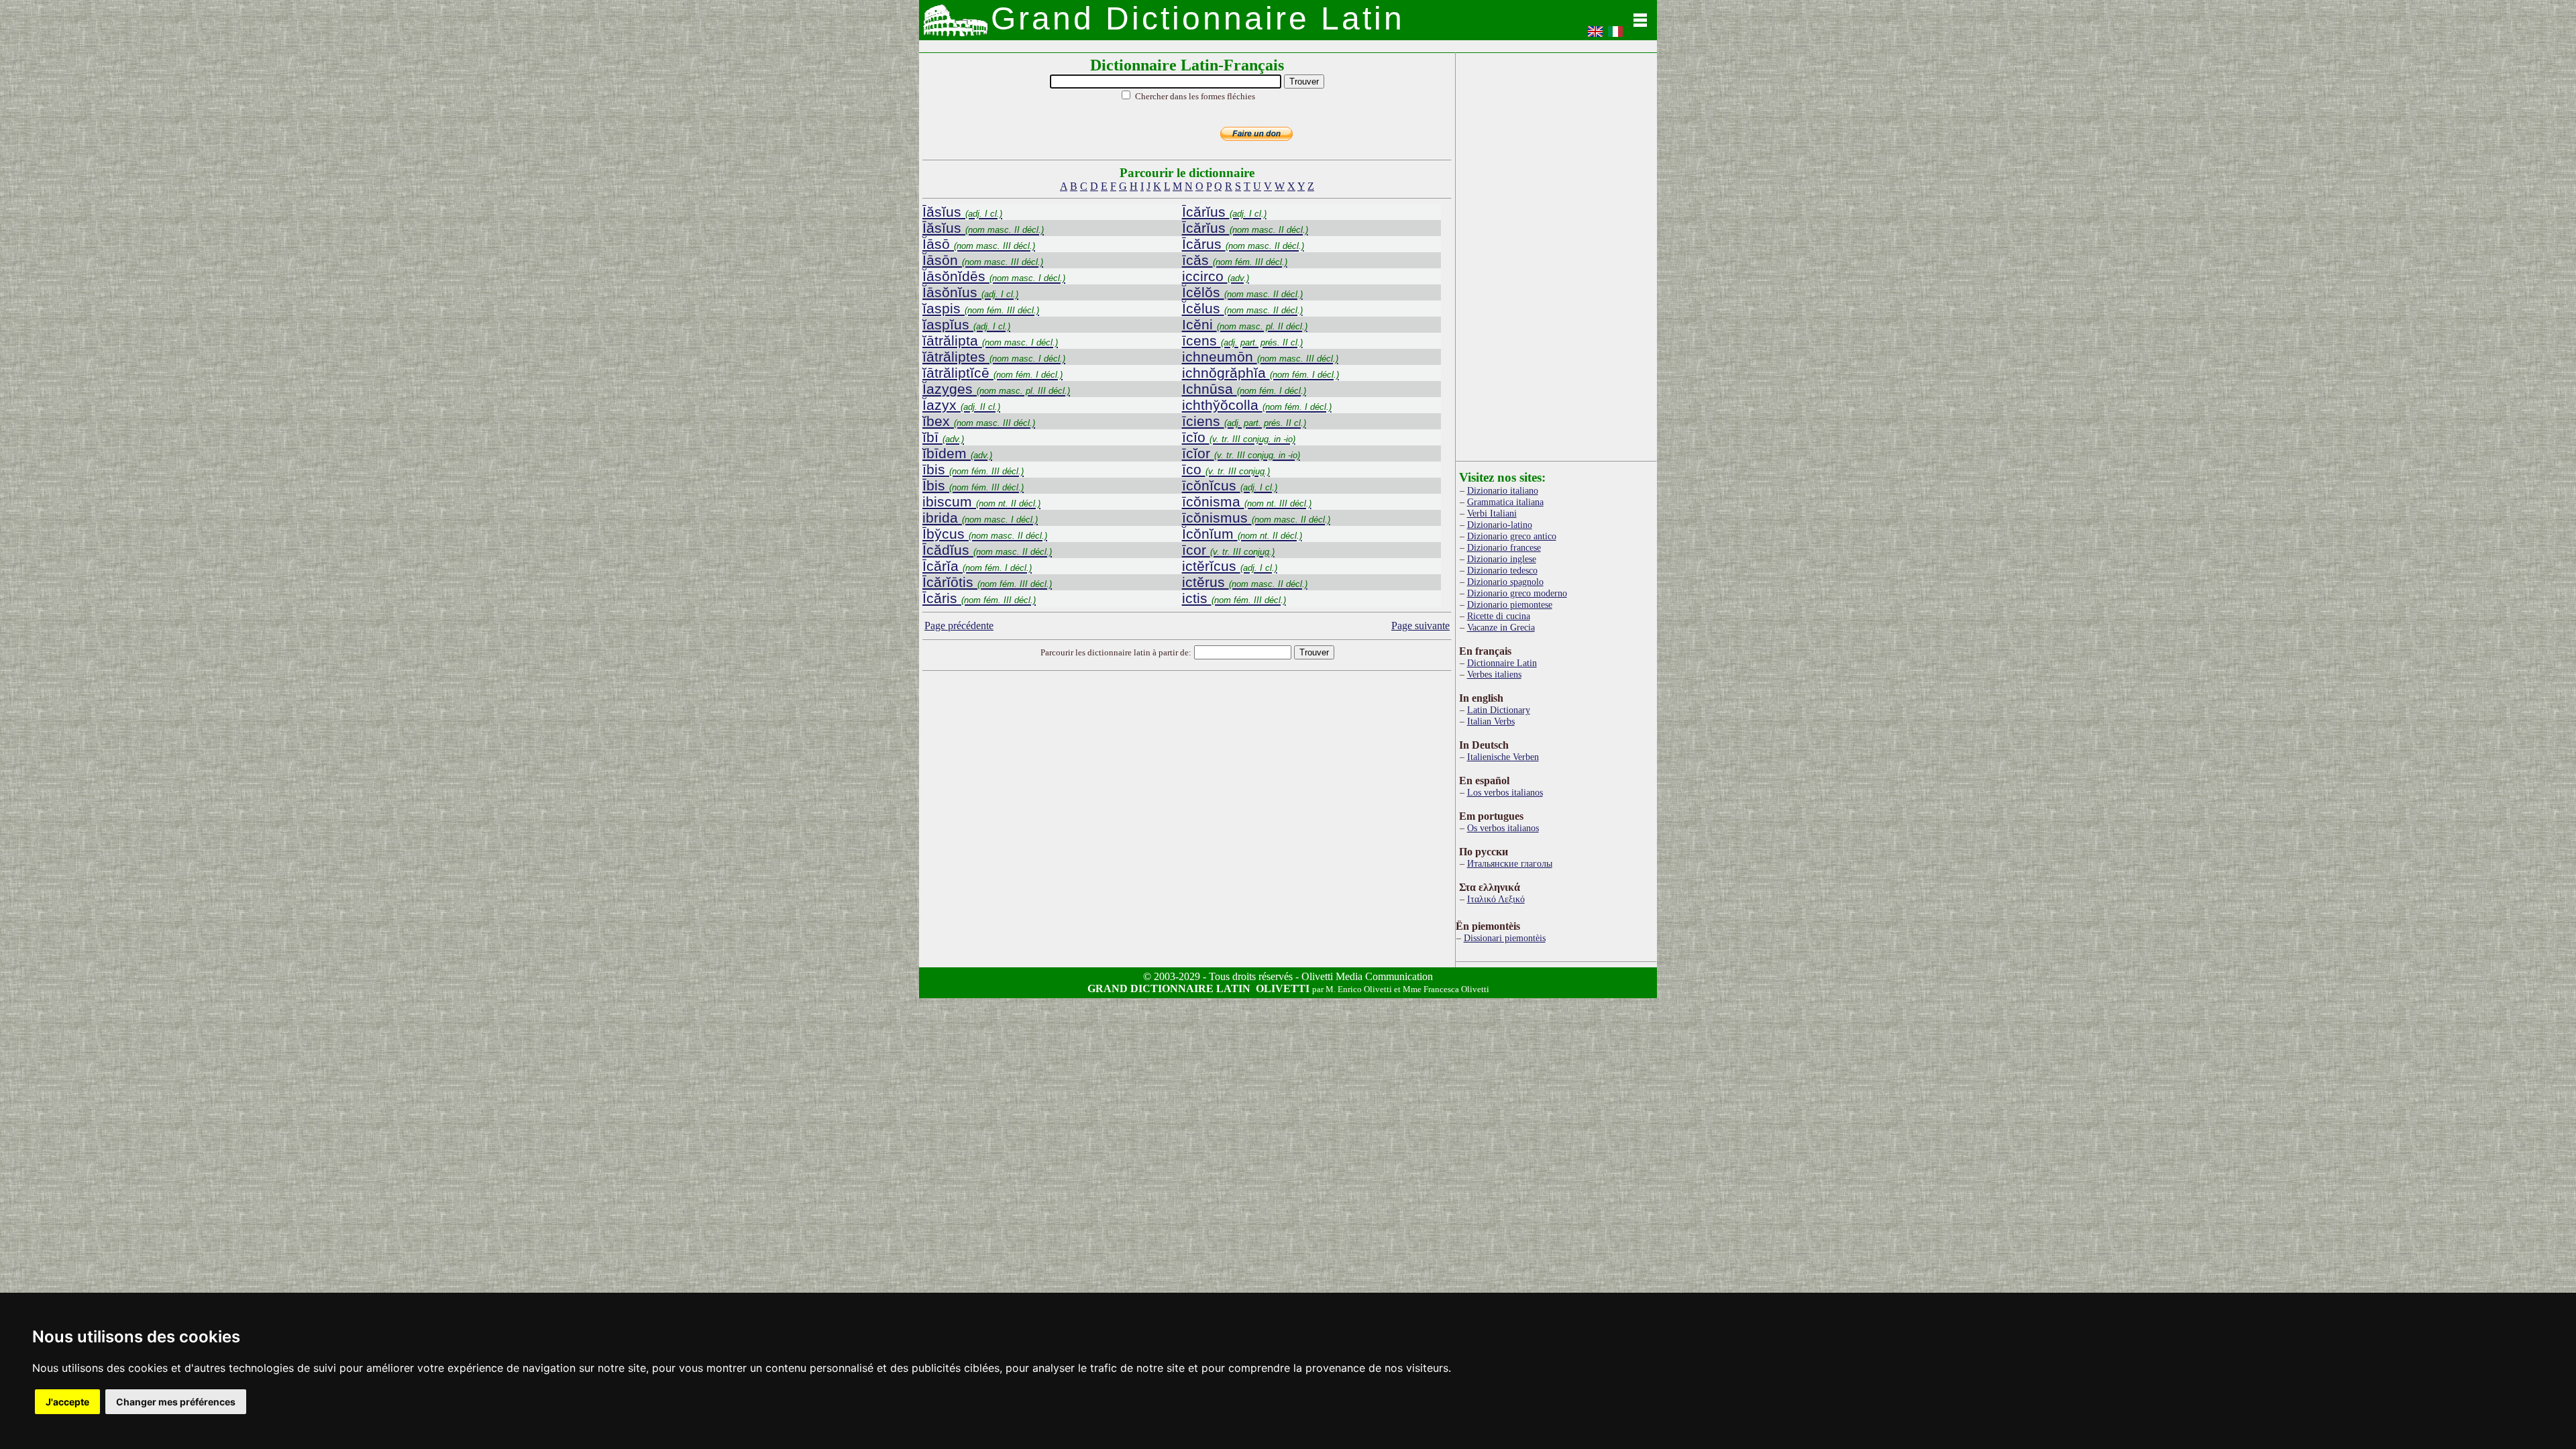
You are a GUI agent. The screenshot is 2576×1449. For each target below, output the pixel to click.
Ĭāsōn (983, 260)
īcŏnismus (1256, 518)
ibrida (980, 518)
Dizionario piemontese (1510, 604)
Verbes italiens (1494, 674)
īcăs (1235, 260)
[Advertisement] (1187, 782)
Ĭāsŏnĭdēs (994, 276)
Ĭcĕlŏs (1242, 292)
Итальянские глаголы (1510, 863)
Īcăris (979, 598)
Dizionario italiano (1503, 490)
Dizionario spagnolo (1505, 582)
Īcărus (1243, 244)
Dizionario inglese (1502, 559)
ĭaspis (981, 308)
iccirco (1216, 276)
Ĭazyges (996, 389)
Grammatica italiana (1505, 502)
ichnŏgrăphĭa (1260, 373)
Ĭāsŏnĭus (970, 292)
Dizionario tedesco (1502, 570)
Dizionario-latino (1500, 525)
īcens (1242, 340)
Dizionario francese (1504, 547)
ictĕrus (1245, 582)
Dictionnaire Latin (1502, 663)
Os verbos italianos (1503, 828)
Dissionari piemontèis (1505, 938)
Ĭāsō (979, 244)
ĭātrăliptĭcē (992, 373)
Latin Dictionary (1499, 710)
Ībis (973, 485)
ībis (973, 469)
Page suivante (1420, 626)
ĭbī (943, 437)
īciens (1244, 421)
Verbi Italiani (1492, 513)
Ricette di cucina (1499, 616)
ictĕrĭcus (1230, 566)
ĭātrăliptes (994, 357)
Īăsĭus (962, 212)
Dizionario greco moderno (1517, 593)
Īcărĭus (1224, 212)
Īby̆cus (985, 534)
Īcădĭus (987, 550)
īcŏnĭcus (1230, 485)
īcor (1228, 550)
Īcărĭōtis (987, 582)
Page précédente (959, 626)
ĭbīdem (957, 453)
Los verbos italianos (1505, 792)
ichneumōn (1260, 357)
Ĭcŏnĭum (1242, 534)
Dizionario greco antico (1512, 536)
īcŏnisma (1247, 501)
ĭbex (979, 421)
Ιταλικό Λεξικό (1496, 899)
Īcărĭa (977, 566)
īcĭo (1239, 437)
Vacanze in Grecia (1501, 627)
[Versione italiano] (1615, 36)
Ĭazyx (961, 405)
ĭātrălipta (990, 340)
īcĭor (1241, 453)
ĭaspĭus (966, 324)
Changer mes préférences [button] (176, 1402)
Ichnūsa (1244, 389)
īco (1226, 469)
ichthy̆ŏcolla (1257, 405)
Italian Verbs (1491, 721)
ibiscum (981, 501)
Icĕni (1245, 324)
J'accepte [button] (67, 1402)
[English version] (1595, 36)
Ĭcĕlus (1242, 308)
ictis (1234, 598)
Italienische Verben (1503, 757)
